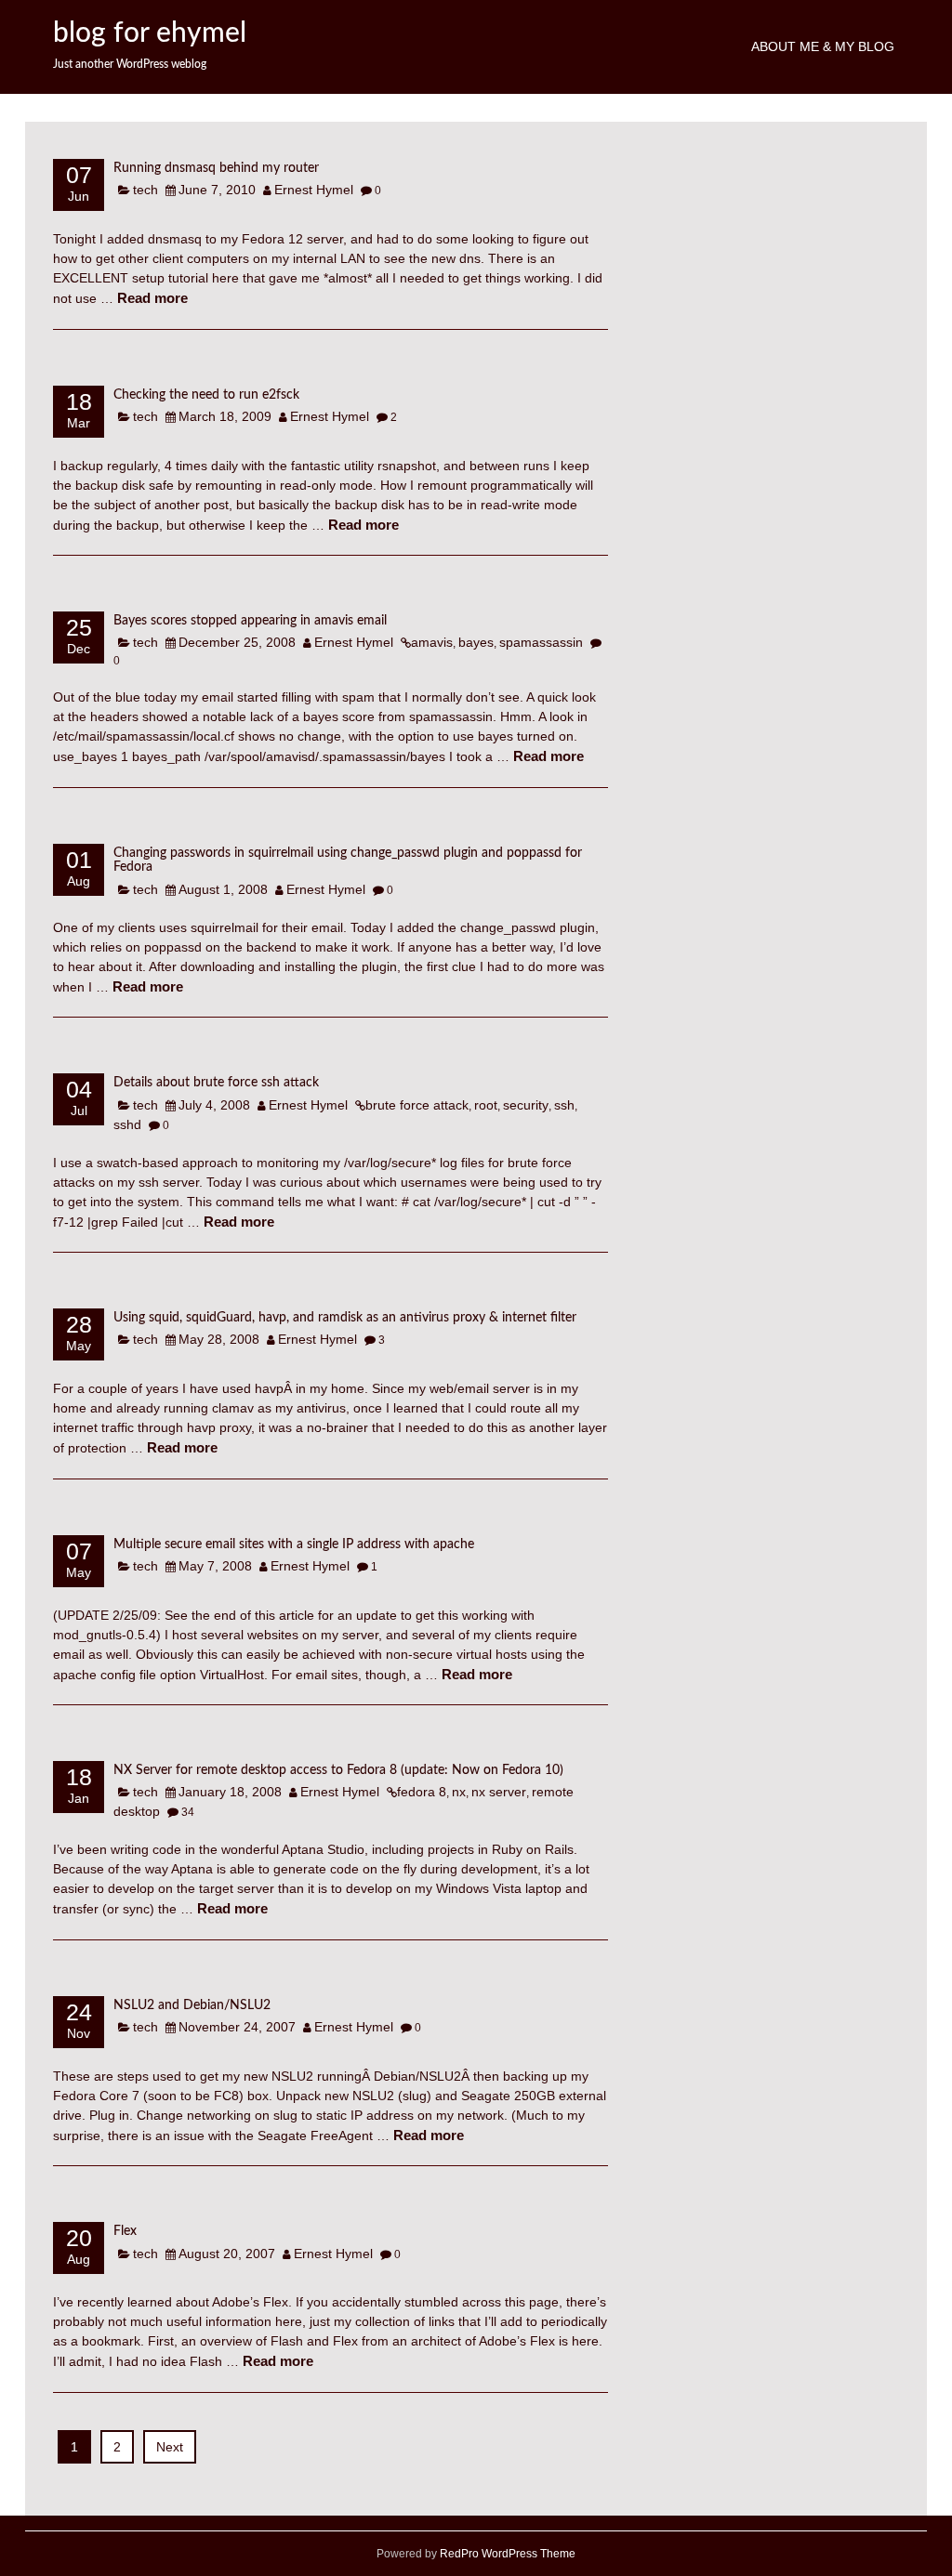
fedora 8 (422, 1792)
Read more (152, 298)
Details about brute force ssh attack (216, 1083)
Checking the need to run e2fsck (206, 395)
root (486, 1105)
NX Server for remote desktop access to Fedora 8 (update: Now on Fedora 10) (338, 1770)
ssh (564, 1105)
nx (459, 1792)
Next (170, 2447)
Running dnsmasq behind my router (216, 168)
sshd (127, 1124)
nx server (499, 1792)
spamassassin (541, 642)
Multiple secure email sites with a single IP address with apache (294, 1544)
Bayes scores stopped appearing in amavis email (250, 621)
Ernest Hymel (314, 190)
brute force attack (417, 1105)
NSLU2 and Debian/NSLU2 (192, 2005)
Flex (125, 2231)
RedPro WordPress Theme (506, 2554)
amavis (432, 642)
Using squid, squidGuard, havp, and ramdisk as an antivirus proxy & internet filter (345, 1318)
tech (145, 190)
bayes (476, 642)
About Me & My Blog (823, 46)
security (526, 1105)
